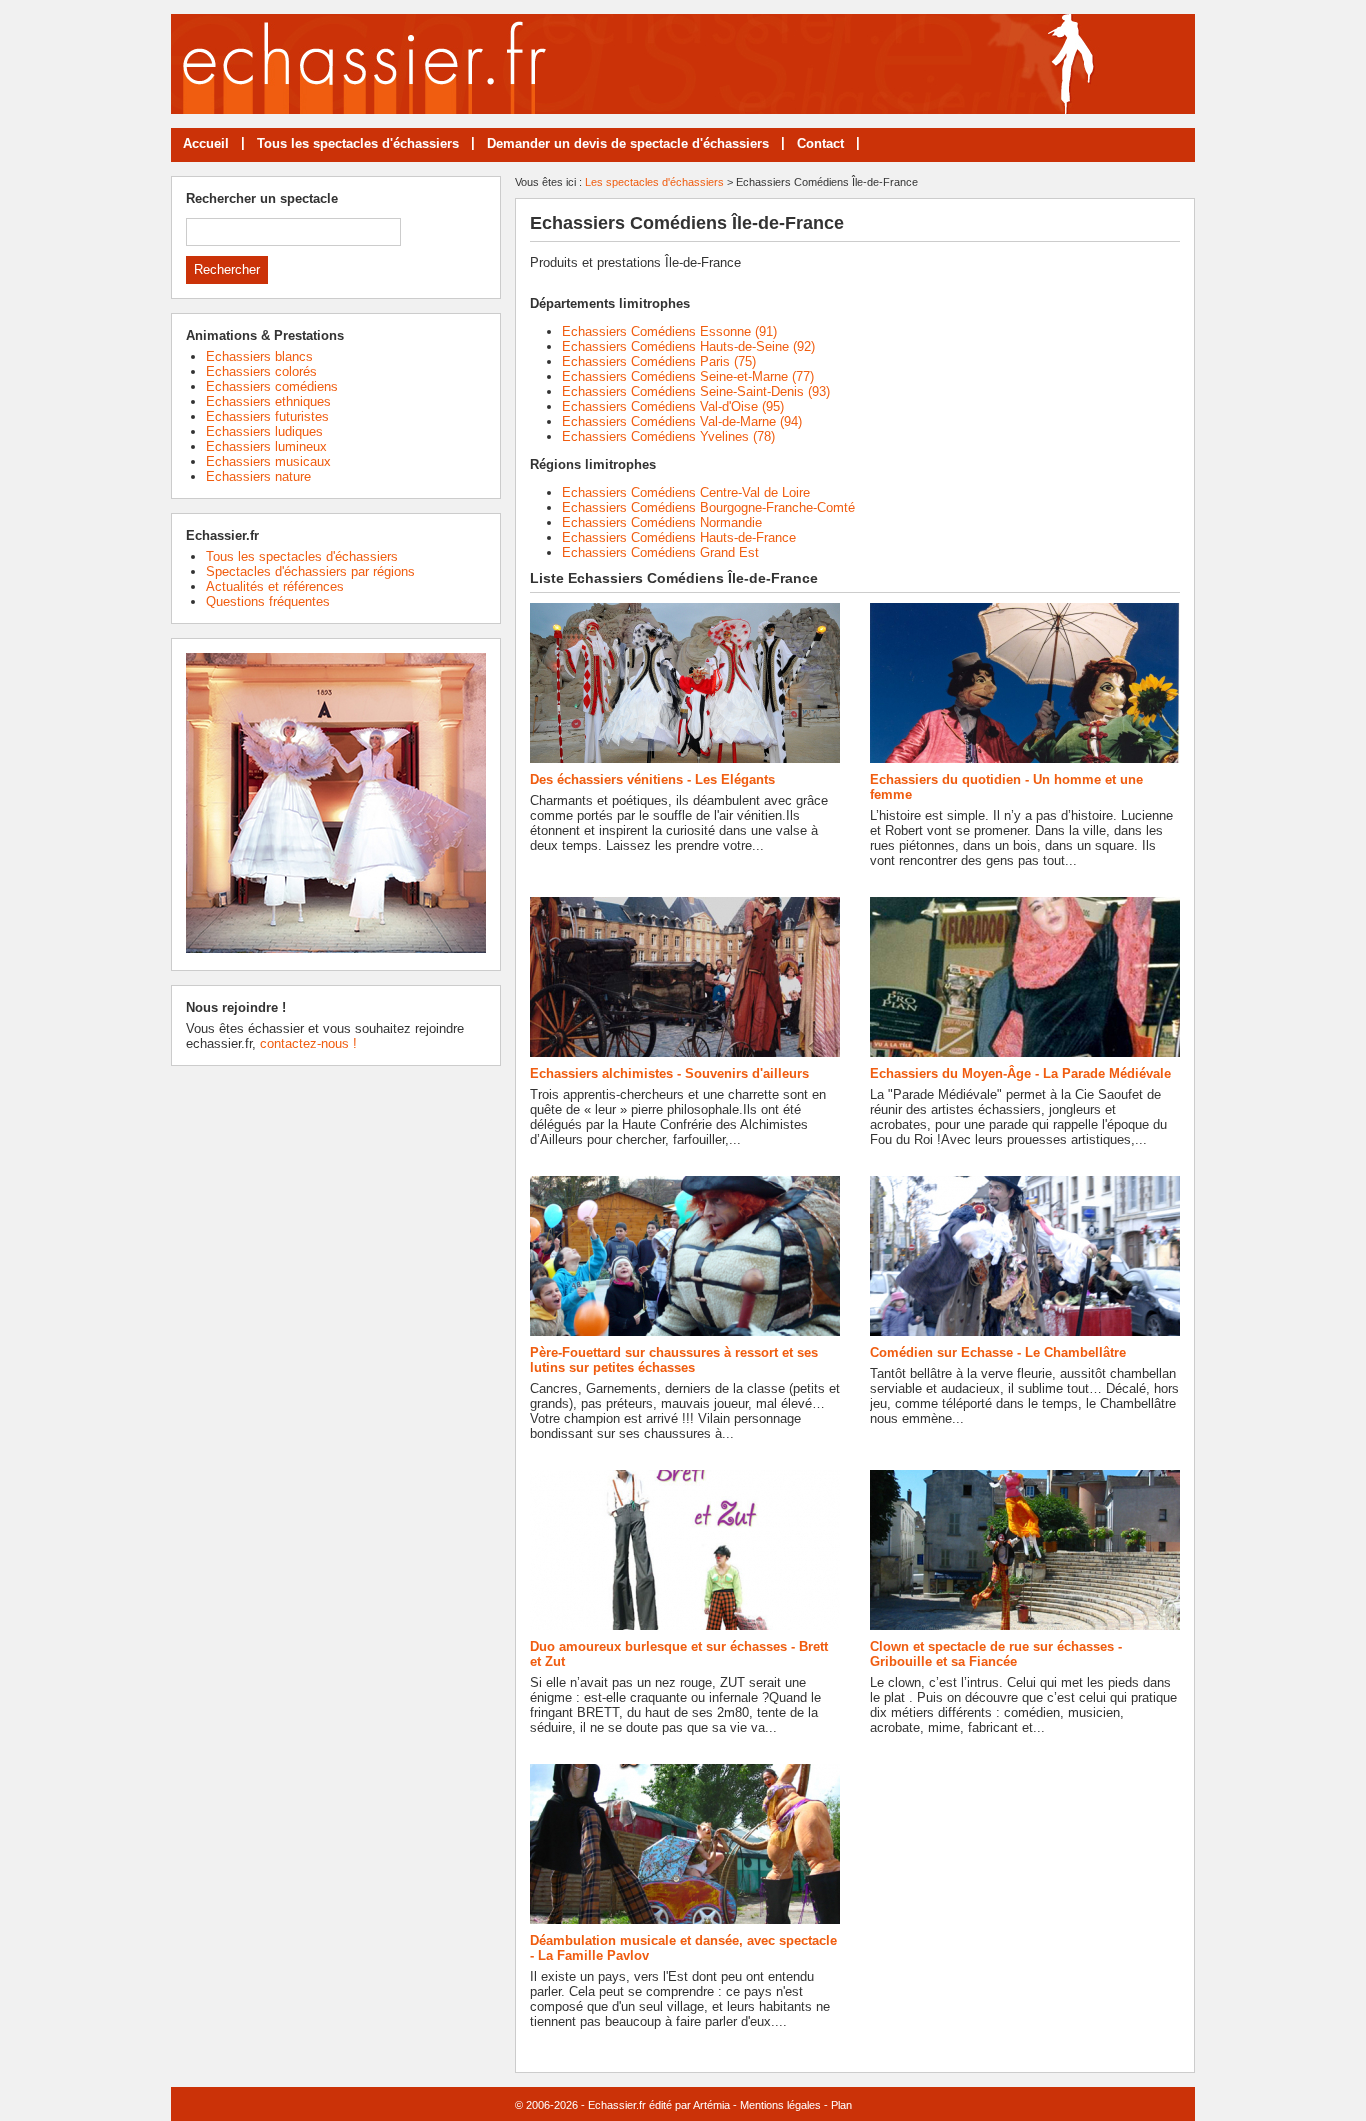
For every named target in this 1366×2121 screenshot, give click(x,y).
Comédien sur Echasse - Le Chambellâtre (998, 1352)
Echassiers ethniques (268, 401)
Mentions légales (780, 2105)
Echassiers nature (258, 476)
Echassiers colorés (261, 371)
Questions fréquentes (268, 601)
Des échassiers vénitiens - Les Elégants (652, 779)
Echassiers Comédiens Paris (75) (659, 361)
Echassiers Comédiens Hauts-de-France (679, 537)
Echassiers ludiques (264, 431)
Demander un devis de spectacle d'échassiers (628, 143)
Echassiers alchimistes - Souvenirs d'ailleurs (669, 1073)
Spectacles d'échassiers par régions (310, 571)
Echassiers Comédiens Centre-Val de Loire (686, 492)
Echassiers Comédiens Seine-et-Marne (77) (688, 376)
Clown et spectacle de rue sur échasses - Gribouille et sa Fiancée (996, 1654)
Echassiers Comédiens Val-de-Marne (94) (682, 421)
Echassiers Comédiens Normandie (662, 522)
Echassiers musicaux (268, 461)
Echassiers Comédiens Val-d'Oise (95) (673, 406)
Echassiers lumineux (266, 446)
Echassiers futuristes (267, 416)
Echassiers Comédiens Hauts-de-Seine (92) (688, 346)
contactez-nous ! (308, 1043)
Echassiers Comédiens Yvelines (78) (668, 436)
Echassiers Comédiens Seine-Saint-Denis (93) (696, 391)
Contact (820, 143)
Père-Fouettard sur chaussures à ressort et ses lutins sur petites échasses (674, 1360)
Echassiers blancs (259, 356)
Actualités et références (275, 586)
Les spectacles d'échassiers (654, 182)
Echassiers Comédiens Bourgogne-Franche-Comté (708, 507)
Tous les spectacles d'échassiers (358, 143)
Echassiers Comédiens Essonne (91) (669, 331)
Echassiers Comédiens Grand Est (660, 552)
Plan (841, 2105)
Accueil (206, 143)
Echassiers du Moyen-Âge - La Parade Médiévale (1020, 1073)
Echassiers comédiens (272, 386)
